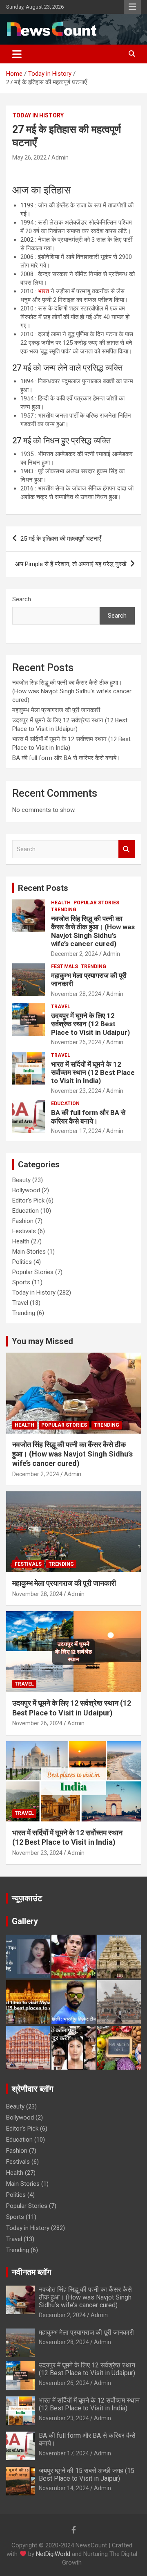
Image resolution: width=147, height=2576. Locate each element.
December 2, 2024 (75, 954)
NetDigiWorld (53, 2554)
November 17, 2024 (76, 1131)
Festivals (65, 967)
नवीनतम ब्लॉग (31, 2272)
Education (65, 1104)
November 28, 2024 (76, 994)
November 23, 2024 (76, 1091)
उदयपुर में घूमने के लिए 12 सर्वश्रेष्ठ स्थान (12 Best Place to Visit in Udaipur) (90, 1024)
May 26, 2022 (29, 157)
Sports (21, 1282)
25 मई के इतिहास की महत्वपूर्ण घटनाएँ (61, 539)
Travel (61, 1007)
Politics (22, 1262)
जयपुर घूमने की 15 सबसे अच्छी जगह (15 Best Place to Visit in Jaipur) (87, 2475)
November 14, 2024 (64, 2488)
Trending (64, 910)
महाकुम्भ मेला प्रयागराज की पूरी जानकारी (57, 710)
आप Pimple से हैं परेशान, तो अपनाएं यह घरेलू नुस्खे (71, 564)
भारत (43, 291)
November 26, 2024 (76, 1042)
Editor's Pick (28, 1200)
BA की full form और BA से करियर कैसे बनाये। (66, 758)
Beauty (21, 1180)
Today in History (38, 115)
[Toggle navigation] (17, 54)
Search (22, 599)
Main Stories (29, 1252)
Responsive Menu (132, 7)
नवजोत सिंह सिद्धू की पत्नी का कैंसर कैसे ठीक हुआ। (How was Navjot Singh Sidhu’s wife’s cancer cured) (72, 691)
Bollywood (26, 1190)
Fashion (23, 1221)
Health (61, 903)
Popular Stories (96, 903)
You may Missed (42, 1341)
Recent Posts (43, 888)
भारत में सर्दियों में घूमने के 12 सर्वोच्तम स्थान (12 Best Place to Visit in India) (93, 1073)
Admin (60, 157)
